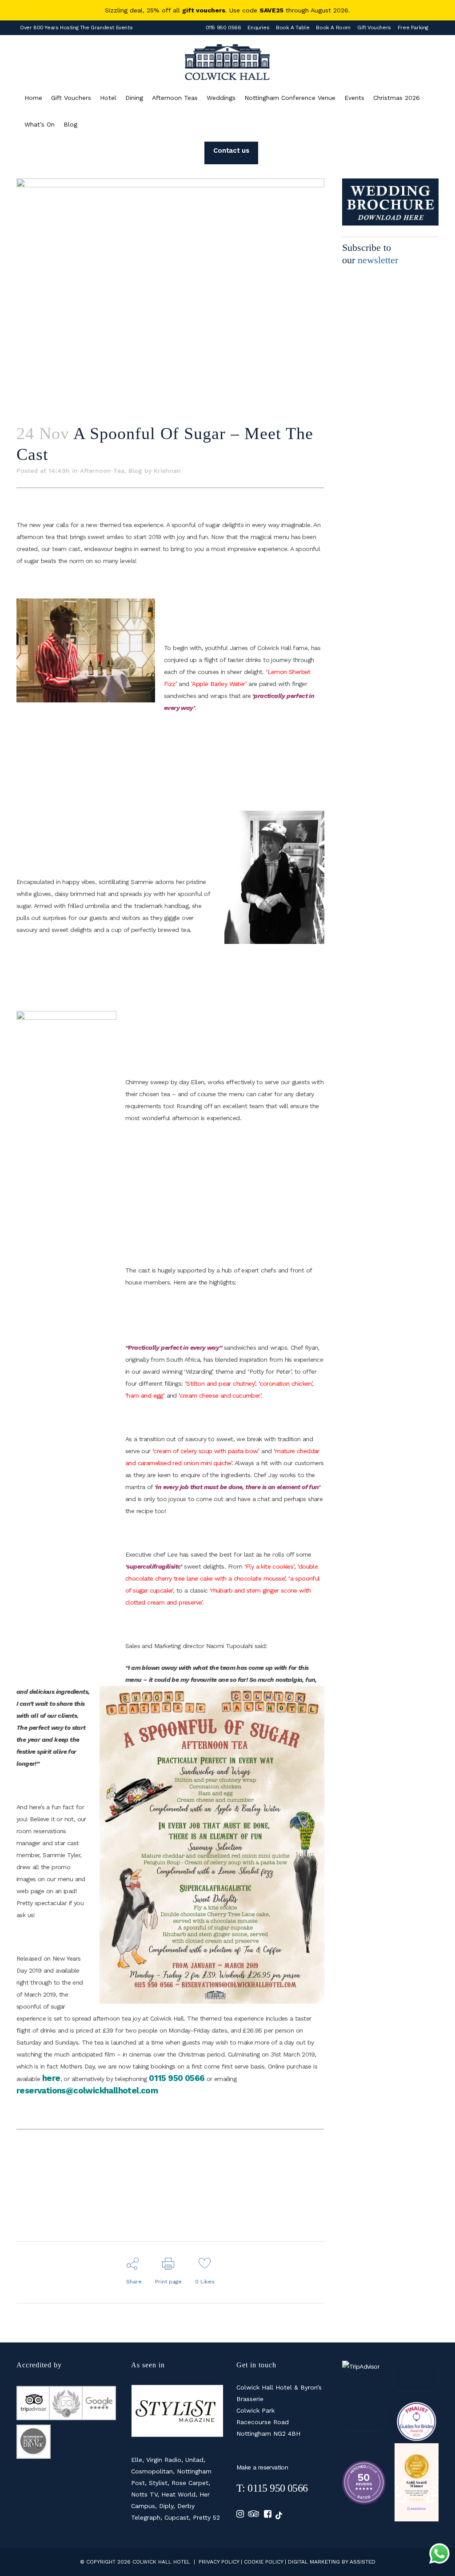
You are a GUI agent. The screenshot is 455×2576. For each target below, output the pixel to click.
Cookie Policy (263, 2562)
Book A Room (333, 28)
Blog (135, 471)
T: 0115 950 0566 (272, 2488)
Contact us (231, 151)
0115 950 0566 (224, 28)
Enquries (258, 28)
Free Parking (413, 28)
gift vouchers (204, 10)
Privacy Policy (219, 2562)
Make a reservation (262, 2467)
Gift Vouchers (374, 28)
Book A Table (293, 28)
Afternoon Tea (102, 471)
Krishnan (167, 471)
